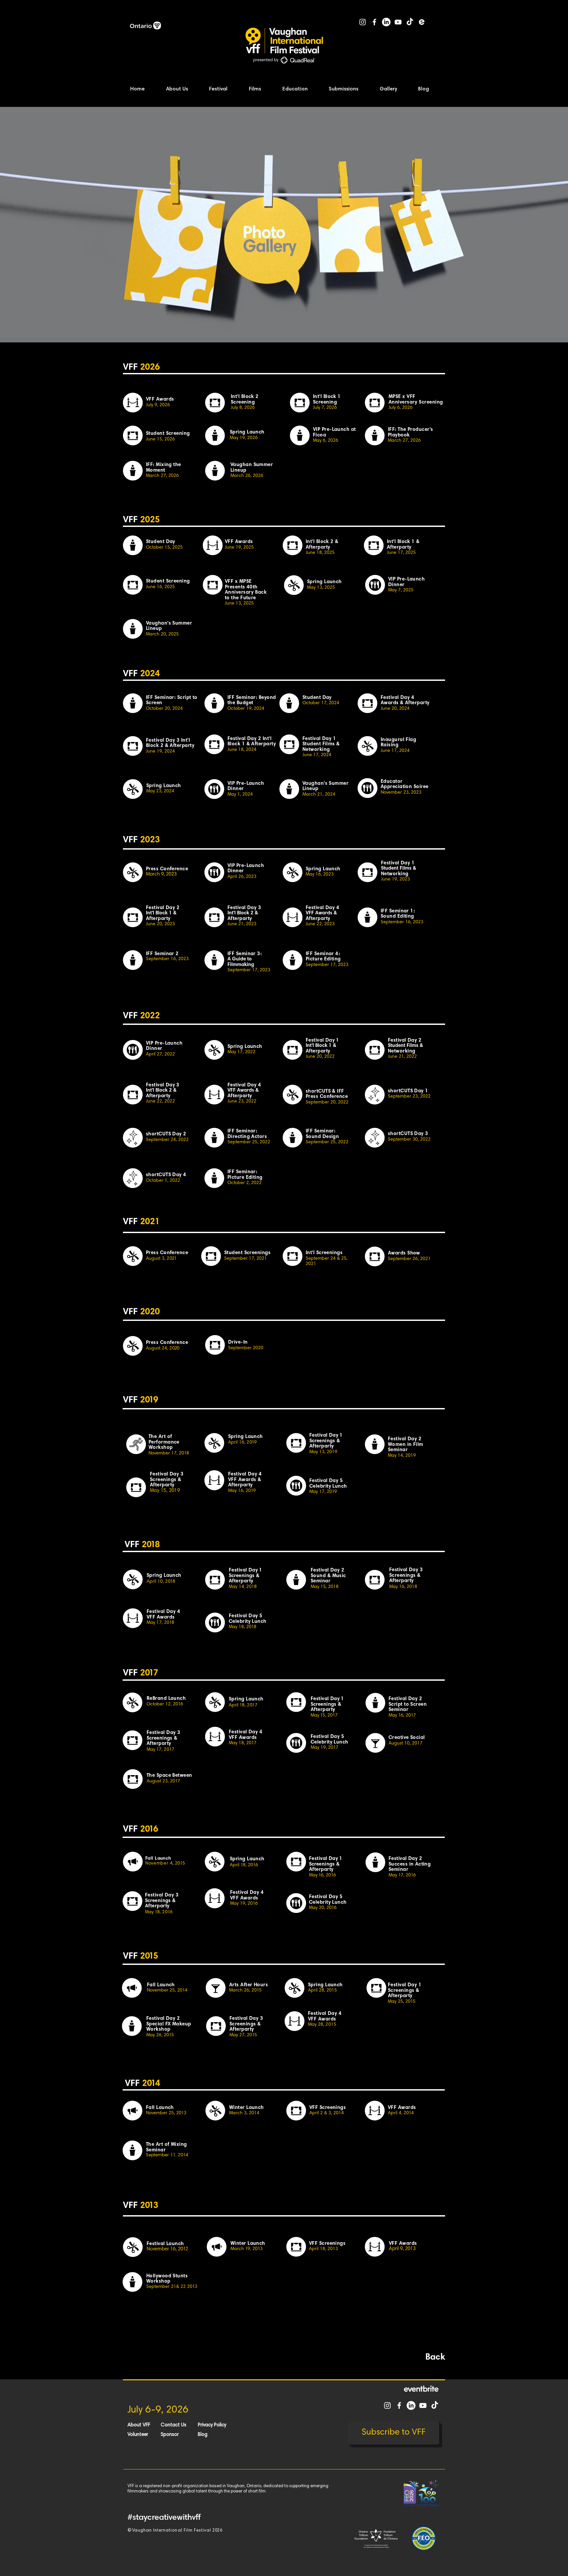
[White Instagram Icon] (363, 22)
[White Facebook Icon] (374, 22)
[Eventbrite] (422, 22)
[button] (183, 89)
